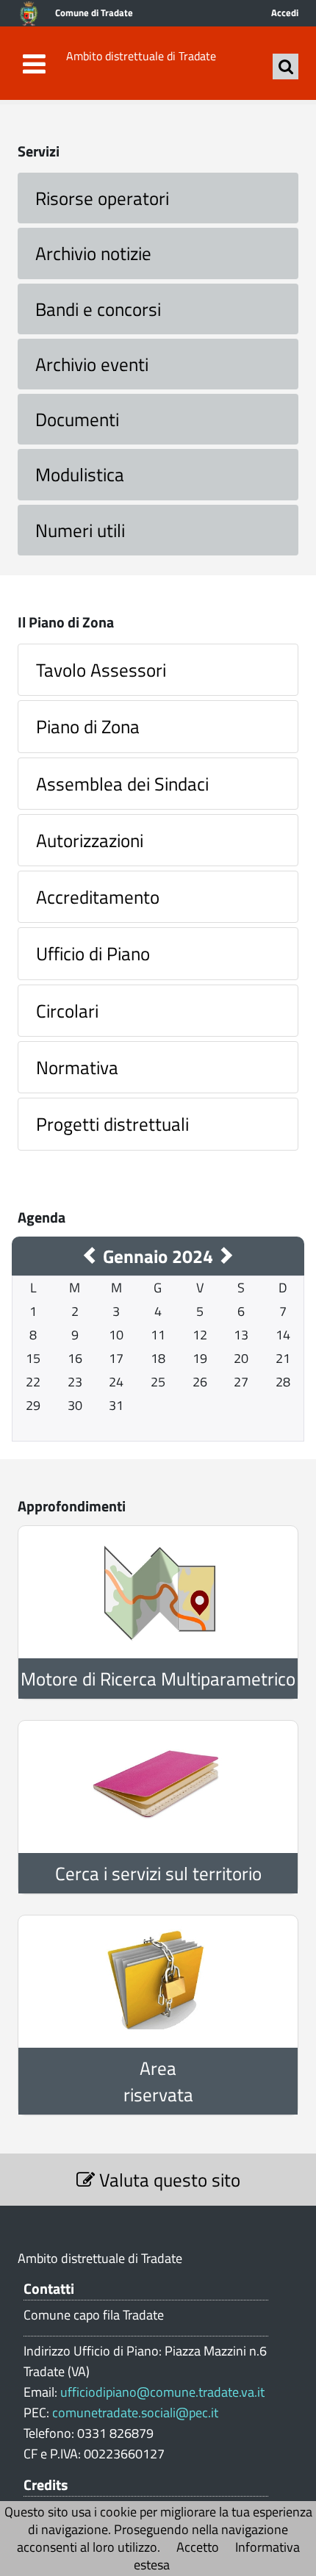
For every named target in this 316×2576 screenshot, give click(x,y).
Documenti (77, 419)
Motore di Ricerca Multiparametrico (158, 1679)
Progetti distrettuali (112, 1124)
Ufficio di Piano (93, 953)
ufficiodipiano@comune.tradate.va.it (162, 2392)
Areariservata (158, 2081)
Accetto (198, 2547)
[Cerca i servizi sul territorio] (158, 1787)
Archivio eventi (92, 364)
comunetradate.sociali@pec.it (135, 2413)
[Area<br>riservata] (158, 1982)
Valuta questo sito (168, 2180)
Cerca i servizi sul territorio (158, 1873)
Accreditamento (98, 897)
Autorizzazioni (90, 840)
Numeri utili (80, 530)
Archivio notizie (93, 253)
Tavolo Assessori (101, 670)
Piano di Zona (88, 726)
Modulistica (80, 474)
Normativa (77, 1067)
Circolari (67, 1011)
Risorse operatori (102, 198)
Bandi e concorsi (98, 309)
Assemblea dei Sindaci (122, 784)
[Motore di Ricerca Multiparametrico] (158, 1592)
